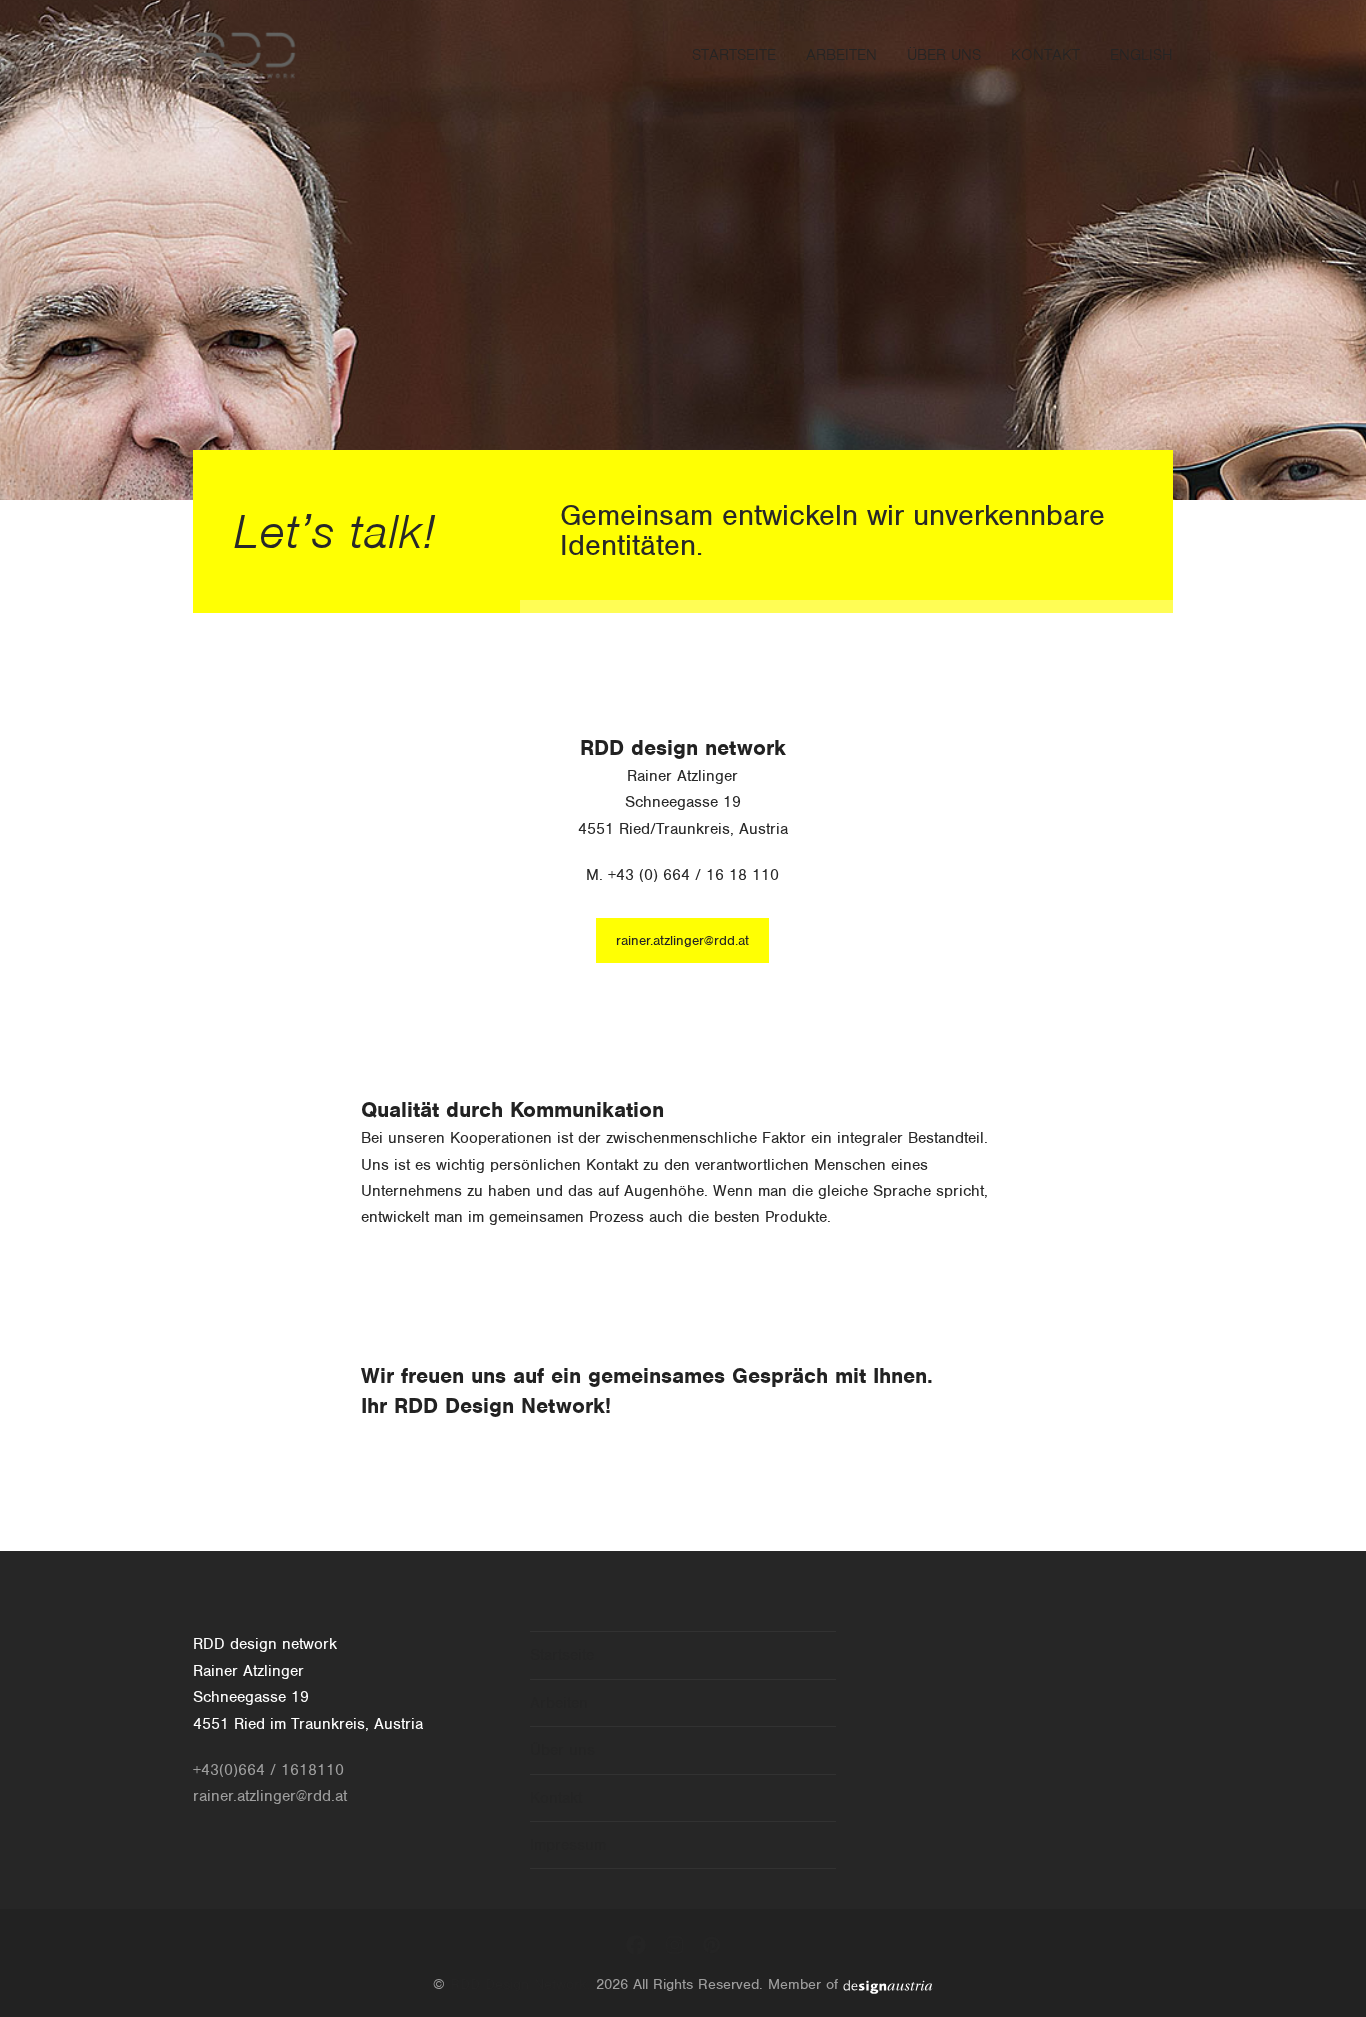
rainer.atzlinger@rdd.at (682, 940)
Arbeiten (559, 1703)
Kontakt (556, 1798)
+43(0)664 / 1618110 (268, 1770)
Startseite (562, 1655)
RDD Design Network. (520, 1984)
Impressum (568, 1845)
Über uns (562, 1750)
